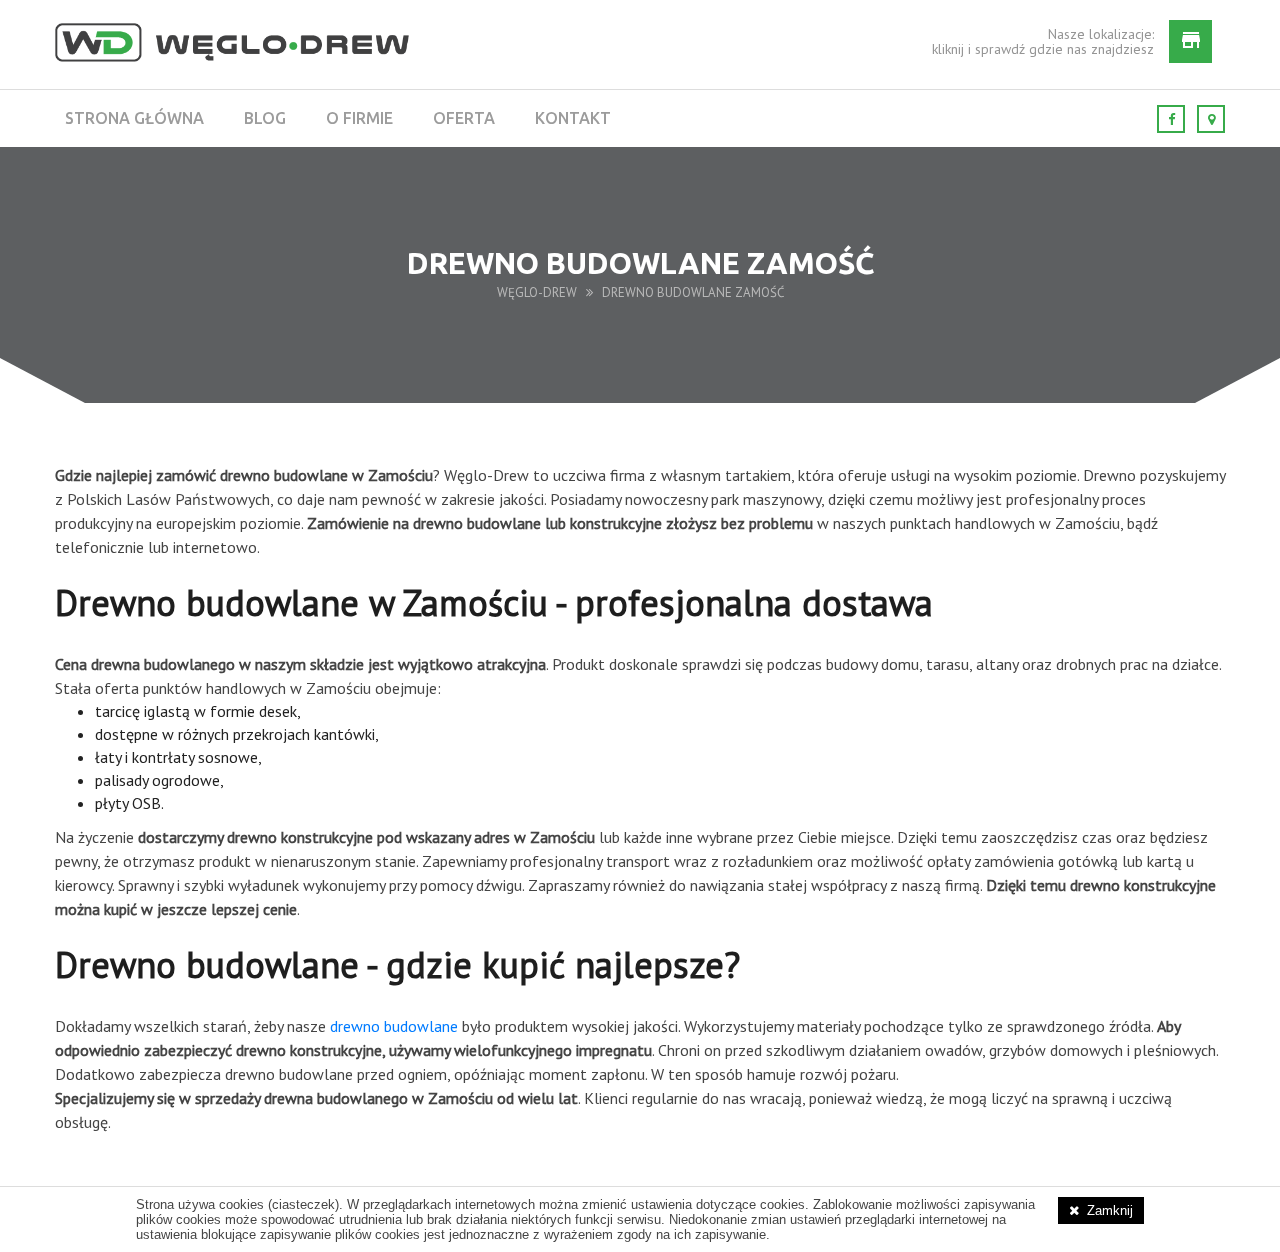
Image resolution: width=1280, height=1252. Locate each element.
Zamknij (1110, 1210)
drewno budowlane (394, 1026)
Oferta (464, 118)
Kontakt (573, 118)
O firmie (359, 118)
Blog (265, 118)
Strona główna (134, 118)
